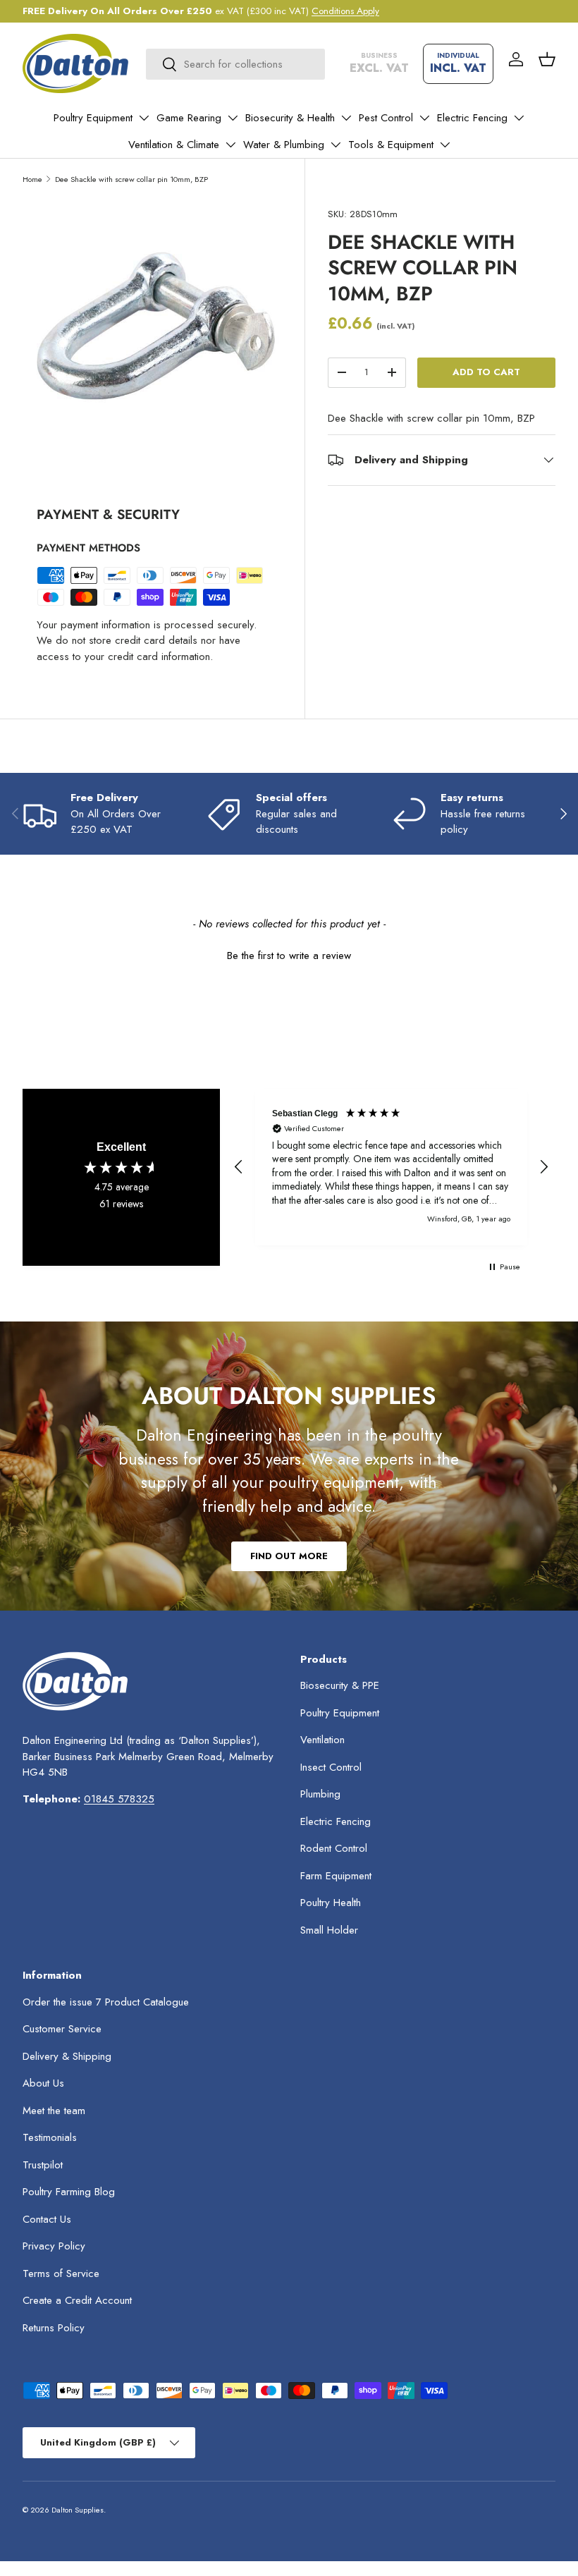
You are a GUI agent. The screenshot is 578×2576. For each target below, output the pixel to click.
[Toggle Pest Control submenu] (424, 118)
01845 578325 (119, 1799)
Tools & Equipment (391, 145)
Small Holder (329, 1930)
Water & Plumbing (284, 145)
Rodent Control (334, 1848)
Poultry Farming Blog (69, 2192)
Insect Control (331, 1767)
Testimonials (50, 2137)
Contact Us (47, 2219)
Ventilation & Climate (174, 145)
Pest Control (386, 118)
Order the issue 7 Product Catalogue (106, 2002)
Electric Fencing (472, 118)
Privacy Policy (54, 2246)
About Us (43, 2083)
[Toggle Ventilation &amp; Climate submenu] (230, 145)
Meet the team (54, 2111)
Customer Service (62, 2029)
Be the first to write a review (289, 956)
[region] (391, 1167)
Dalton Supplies (78, 2510)
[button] (547, 59)
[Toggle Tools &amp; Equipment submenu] (445, 145)
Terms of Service (61, 2273)
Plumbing (320, 1794)
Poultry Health (331, 1903)
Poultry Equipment (93, 118)
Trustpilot (43, 2165)
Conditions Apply (345, 11)
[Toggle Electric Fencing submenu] (519, 118)
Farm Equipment (336, 1876)
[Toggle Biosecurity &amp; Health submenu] (346, 118)
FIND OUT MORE (289, 1556)
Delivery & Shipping (67, 2056)
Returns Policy (54, 2328)
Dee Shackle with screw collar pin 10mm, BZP (131, 179)
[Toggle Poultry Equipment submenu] (144, 118)
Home (32, 179)
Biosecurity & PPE (340, 1685)
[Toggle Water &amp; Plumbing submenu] (336, 145)
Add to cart (486, 372)
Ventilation (322, 1740)
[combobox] (235, 64)
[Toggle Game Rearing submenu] (233, 118)
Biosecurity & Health (290, 118)
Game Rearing (189, 118)
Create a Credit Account (77, 2300)
